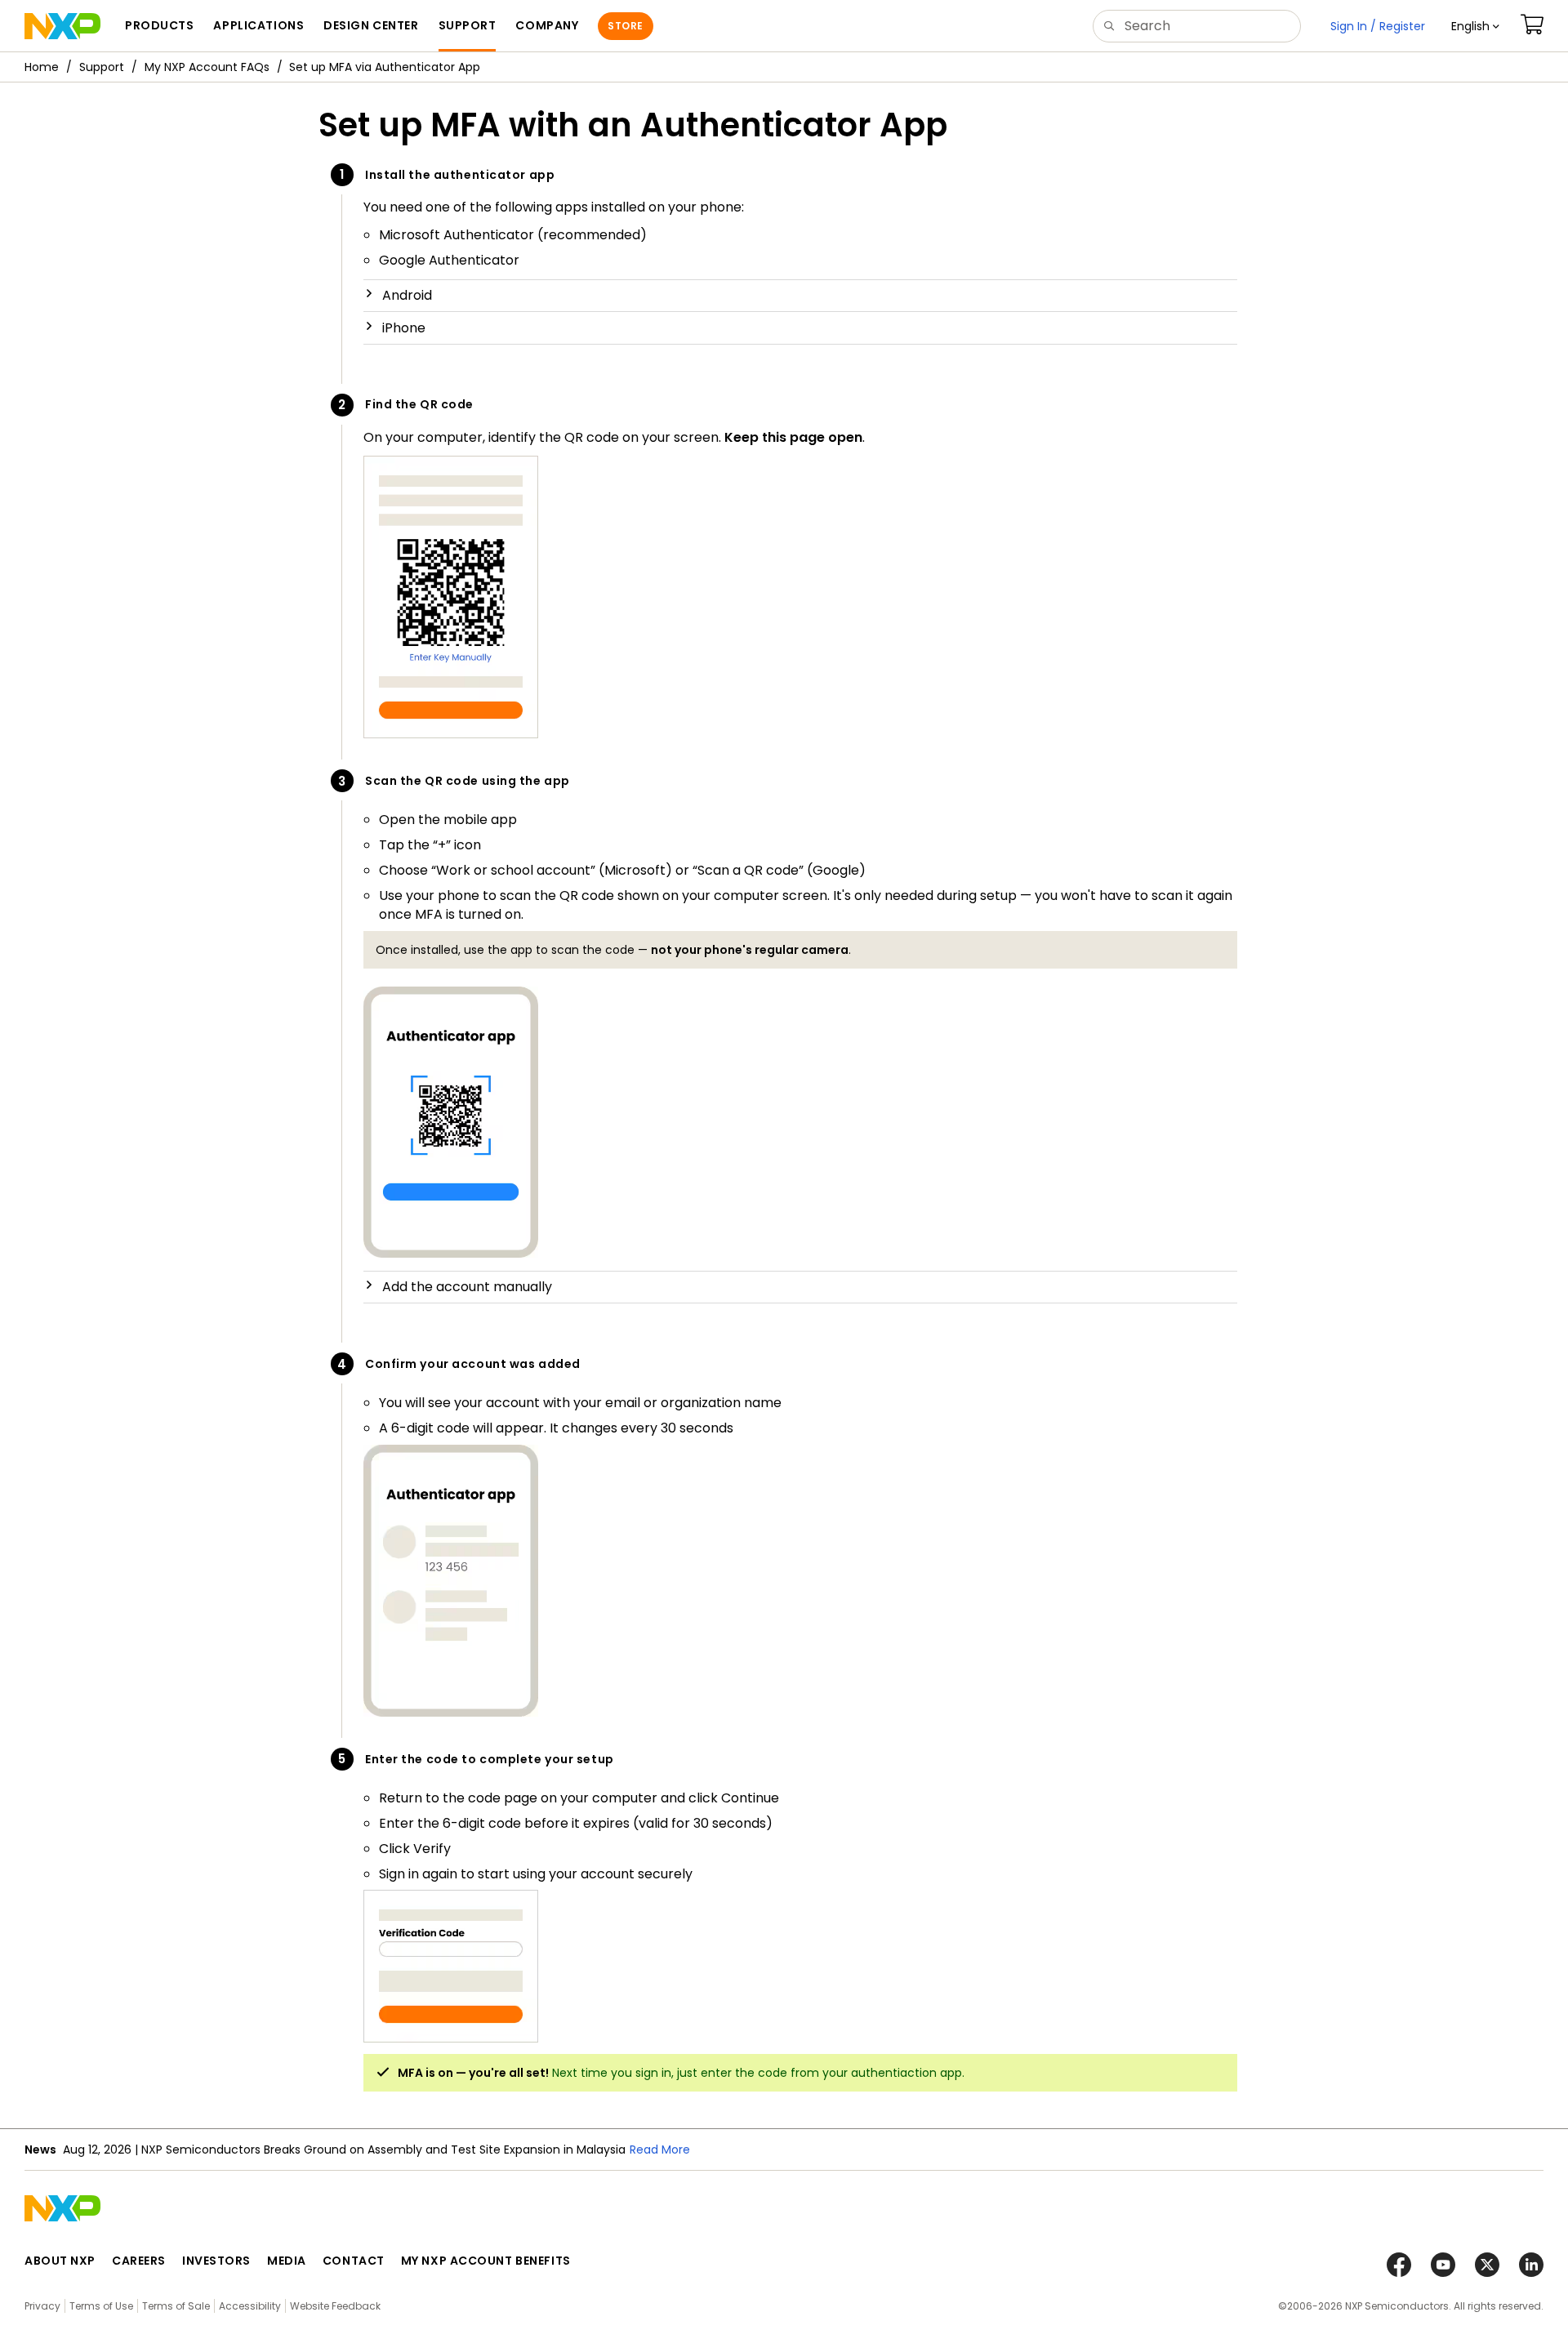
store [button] (625, 26)
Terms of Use (101, 2306)
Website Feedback (335, 2306)
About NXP (60, 2261)
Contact (354, 2261)
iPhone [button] (404, 328)
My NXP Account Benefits (486, 2261)
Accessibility (250, 2306)
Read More (660, 2150)
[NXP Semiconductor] (62, 26)
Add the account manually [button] (467, 1287)
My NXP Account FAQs (207, 67)
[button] (1475, 26)
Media (287, 2261)
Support (102, 67)
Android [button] (407, 295)
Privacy (42, 2306)
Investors (216, 2261)
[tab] (800, 296)
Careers (139, 2261)
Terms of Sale (176, 2306)
